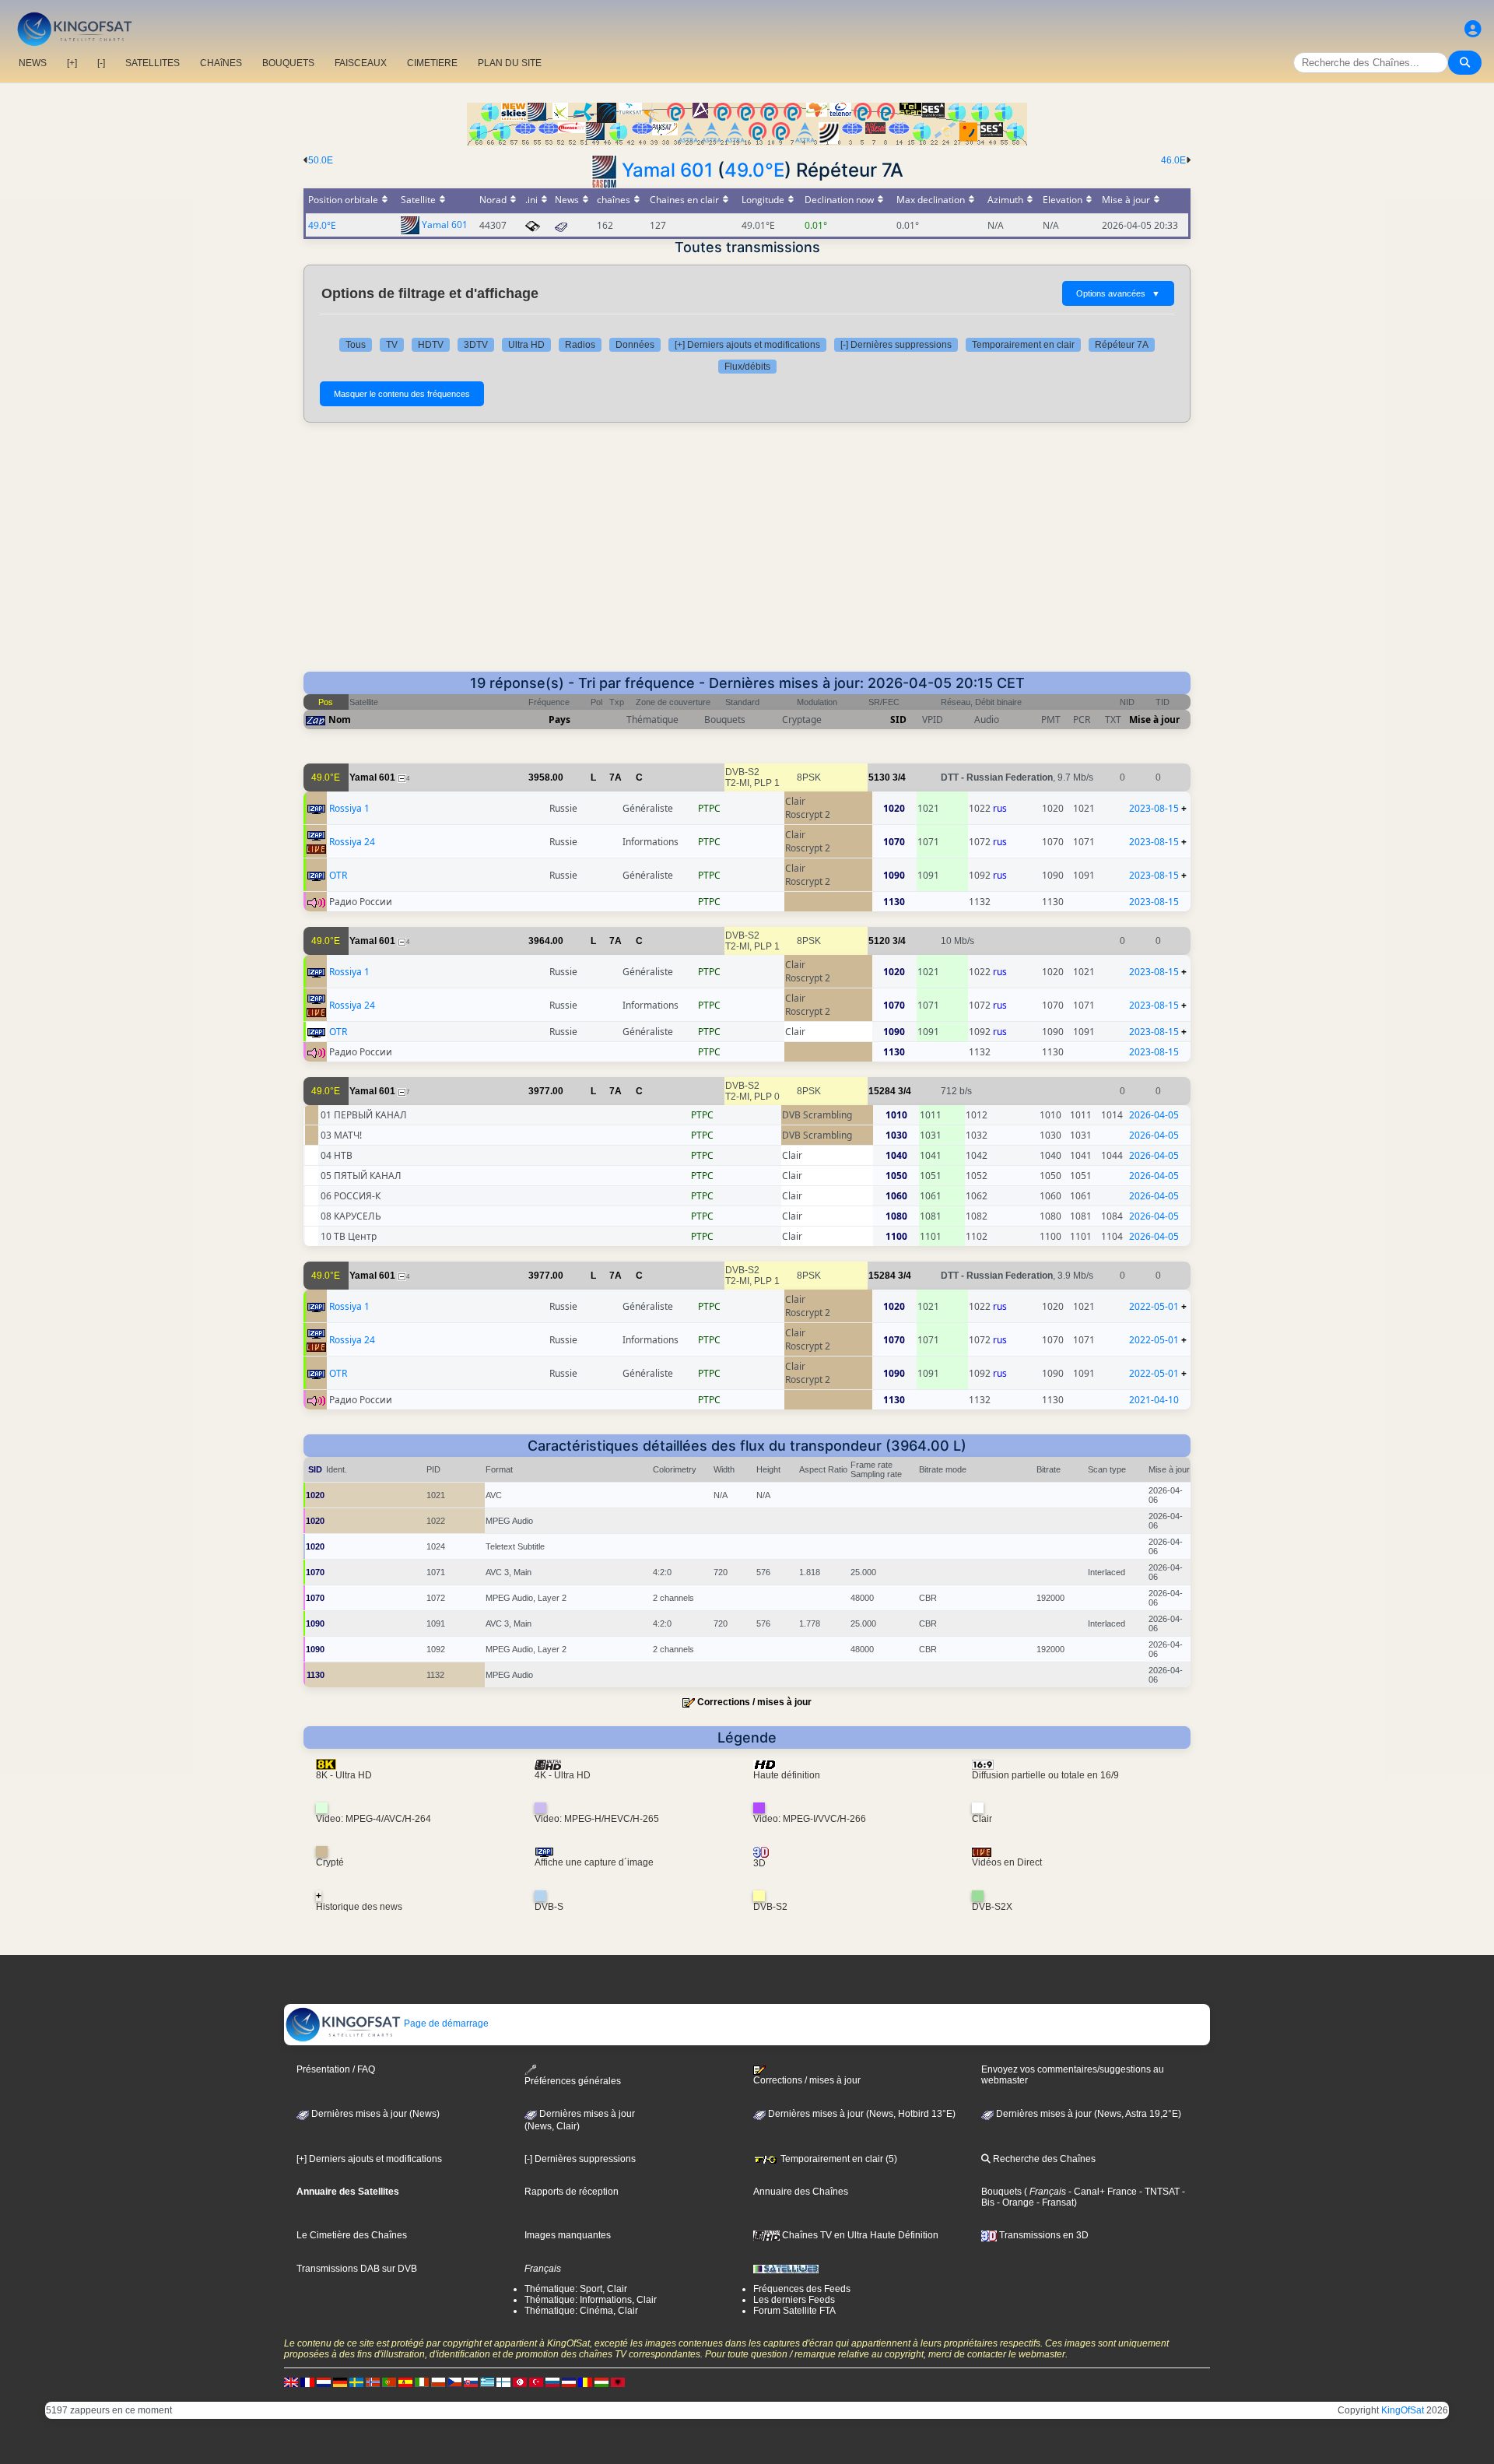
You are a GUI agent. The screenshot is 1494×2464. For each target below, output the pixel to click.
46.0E (1173, 160)
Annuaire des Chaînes (801, 2192)
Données (635, 345)
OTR (338, 875)
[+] (72, 63)
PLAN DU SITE (510, 63)
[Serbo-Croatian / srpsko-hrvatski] (569, 2382)
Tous (356, 345)
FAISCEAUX (361, 63)
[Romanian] (585, 2382)
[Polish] (438, 2382)
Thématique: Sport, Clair (576, 2289)
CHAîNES (221, 63)
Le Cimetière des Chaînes (352, 2235)
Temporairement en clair (1023, 345)
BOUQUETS (288, 63)
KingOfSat (1403, 2410)
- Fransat (1054, 2203)
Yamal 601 (667, 170)
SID (898, 720)
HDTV (431, 345)
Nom (340, 720)
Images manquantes (568, 2235)
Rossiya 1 (349, 808)
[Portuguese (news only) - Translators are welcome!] (389, 2382)
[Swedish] (356, 2382)
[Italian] (422, 2382)
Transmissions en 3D (1043, 2235)
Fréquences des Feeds (802, 2289)
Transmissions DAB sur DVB (357, 2269)
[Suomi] (503, 2382)
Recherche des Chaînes (1043, 2159)
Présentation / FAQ (336, 2069)
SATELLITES (153, 63)
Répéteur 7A (1122, 345)
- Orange (1014, 2203)
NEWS (33, 63)
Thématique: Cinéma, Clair (581, 2311)
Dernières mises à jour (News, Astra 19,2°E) (1087, 2114)
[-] (101, 63)
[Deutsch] (340, 2382)
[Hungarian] (601, 2382)
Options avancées (1118, 293)
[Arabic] (520, 2382)
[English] (291, 2382)
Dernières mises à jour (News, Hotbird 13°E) (861, 2114)
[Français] (307, 2382)
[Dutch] (324, 2382)
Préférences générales (573, 2081)
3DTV (476, 345)
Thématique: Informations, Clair (591, 2300)
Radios (580, 345)
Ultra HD (526, 345)
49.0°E (754, 170)
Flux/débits (747, 367)
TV (392, 345)
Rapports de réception (572, 2192)
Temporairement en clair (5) (838, 2159)
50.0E (321, 160)
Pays (559, 720)
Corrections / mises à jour (754, 1702)
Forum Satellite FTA (794, 2311)
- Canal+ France (1101, 2192)
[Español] (405, 2382)
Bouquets (1001, 2192)
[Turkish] (536, 2382)
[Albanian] (618, 2382)
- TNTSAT (1158, 2192)
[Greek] (487, 2382)
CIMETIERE (432, 63)
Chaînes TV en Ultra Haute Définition (859, 2235)
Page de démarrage (445, 2023)
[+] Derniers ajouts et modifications (747, 345)
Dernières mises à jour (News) (374, 2114)
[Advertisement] (747, 555)
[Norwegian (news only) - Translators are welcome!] (373, 2382)
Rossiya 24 (352, 842)
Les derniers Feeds (794, 2300)
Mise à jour (1154, 720)
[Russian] (552, 2382)
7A (615, 777)
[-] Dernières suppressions (896, 345)
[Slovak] (471, 2382)
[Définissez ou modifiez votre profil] (1473, 29)
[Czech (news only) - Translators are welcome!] (454, 2382)
